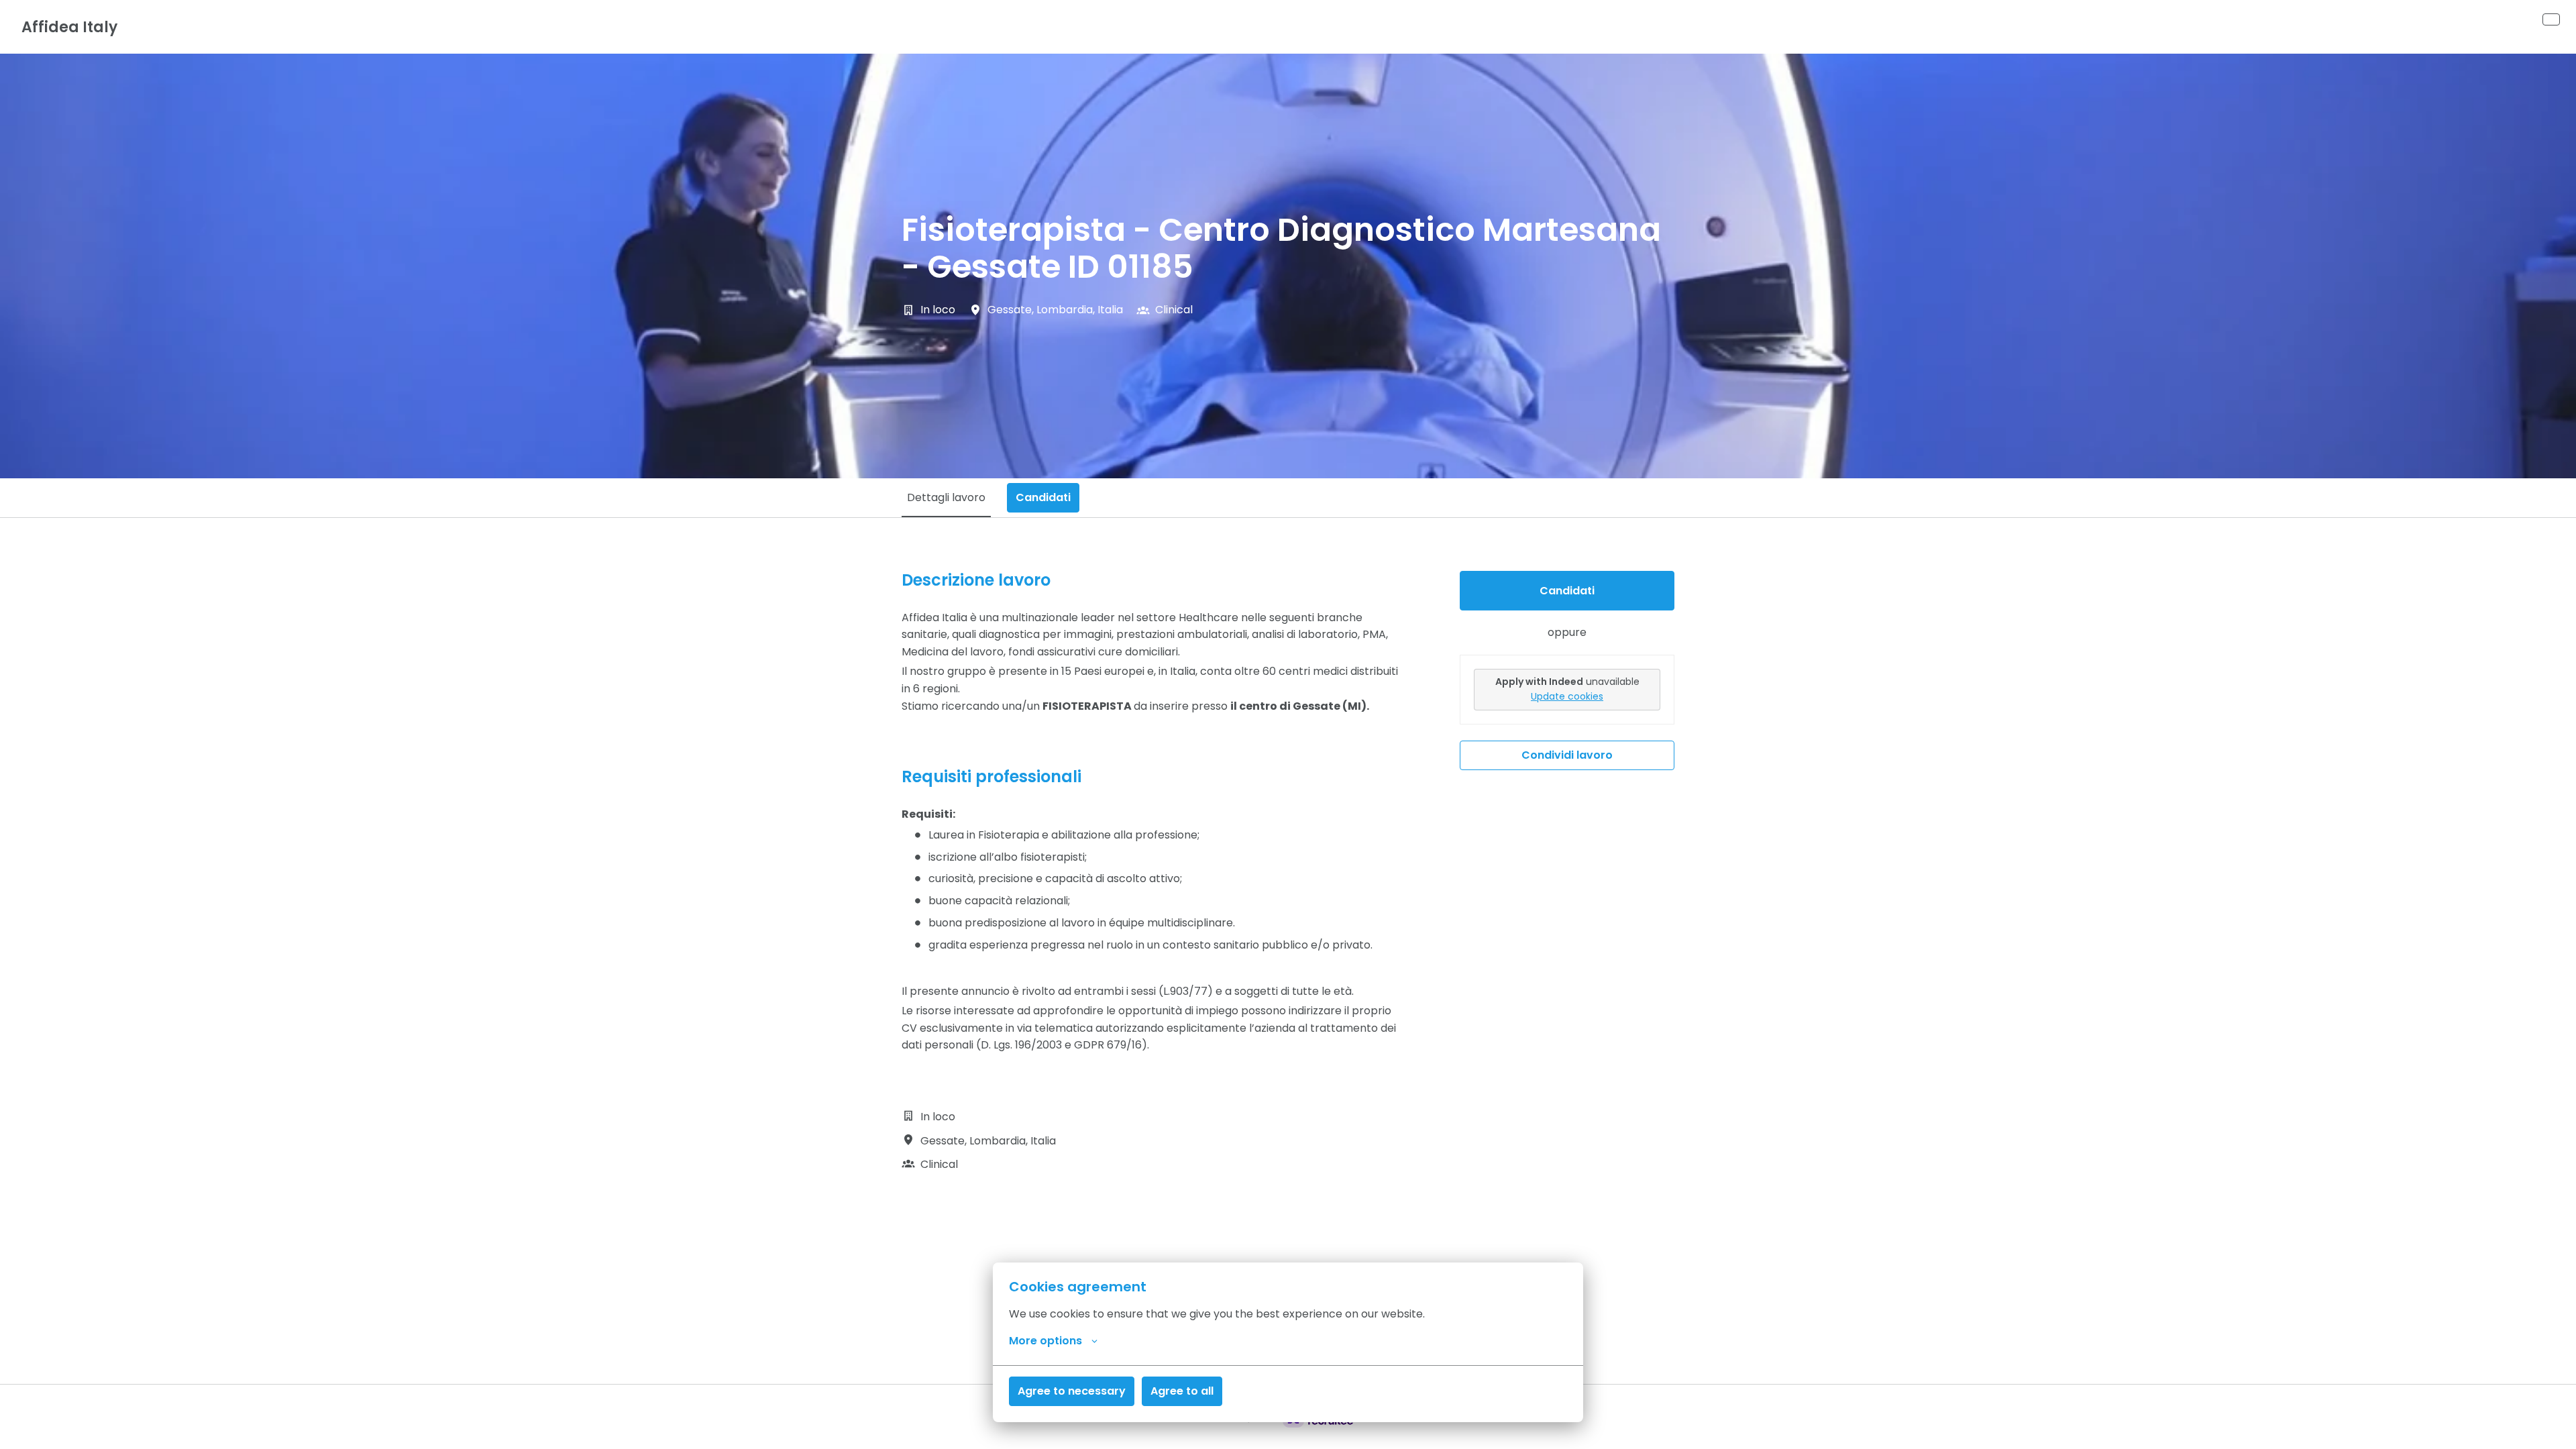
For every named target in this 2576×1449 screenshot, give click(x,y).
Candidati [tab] (1043, 497)
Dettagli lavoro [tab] (946, 497)
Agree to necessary (1072, 1391)
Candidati (1567, 591)
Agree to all (1182, 1391)
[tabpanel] (1288, 872)
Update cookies (1567, 696)
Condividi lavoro (1567, 755)
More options (1045, 1341)
